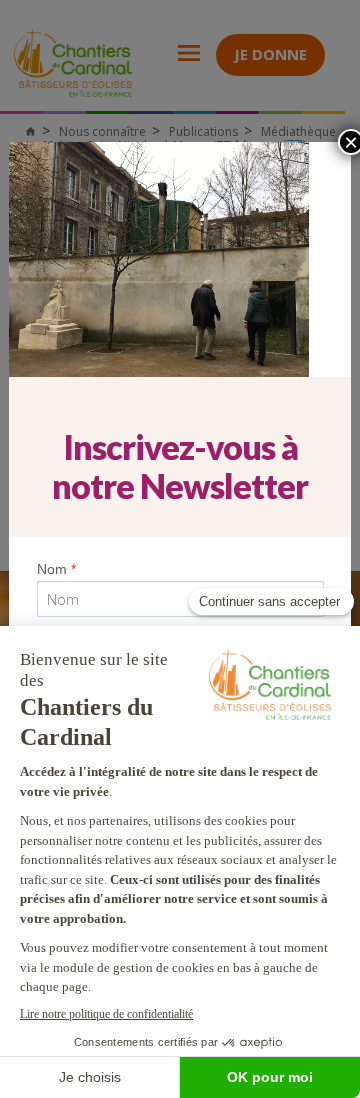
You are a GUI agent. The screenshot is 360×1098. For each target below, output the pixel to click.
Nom (56, 569)
